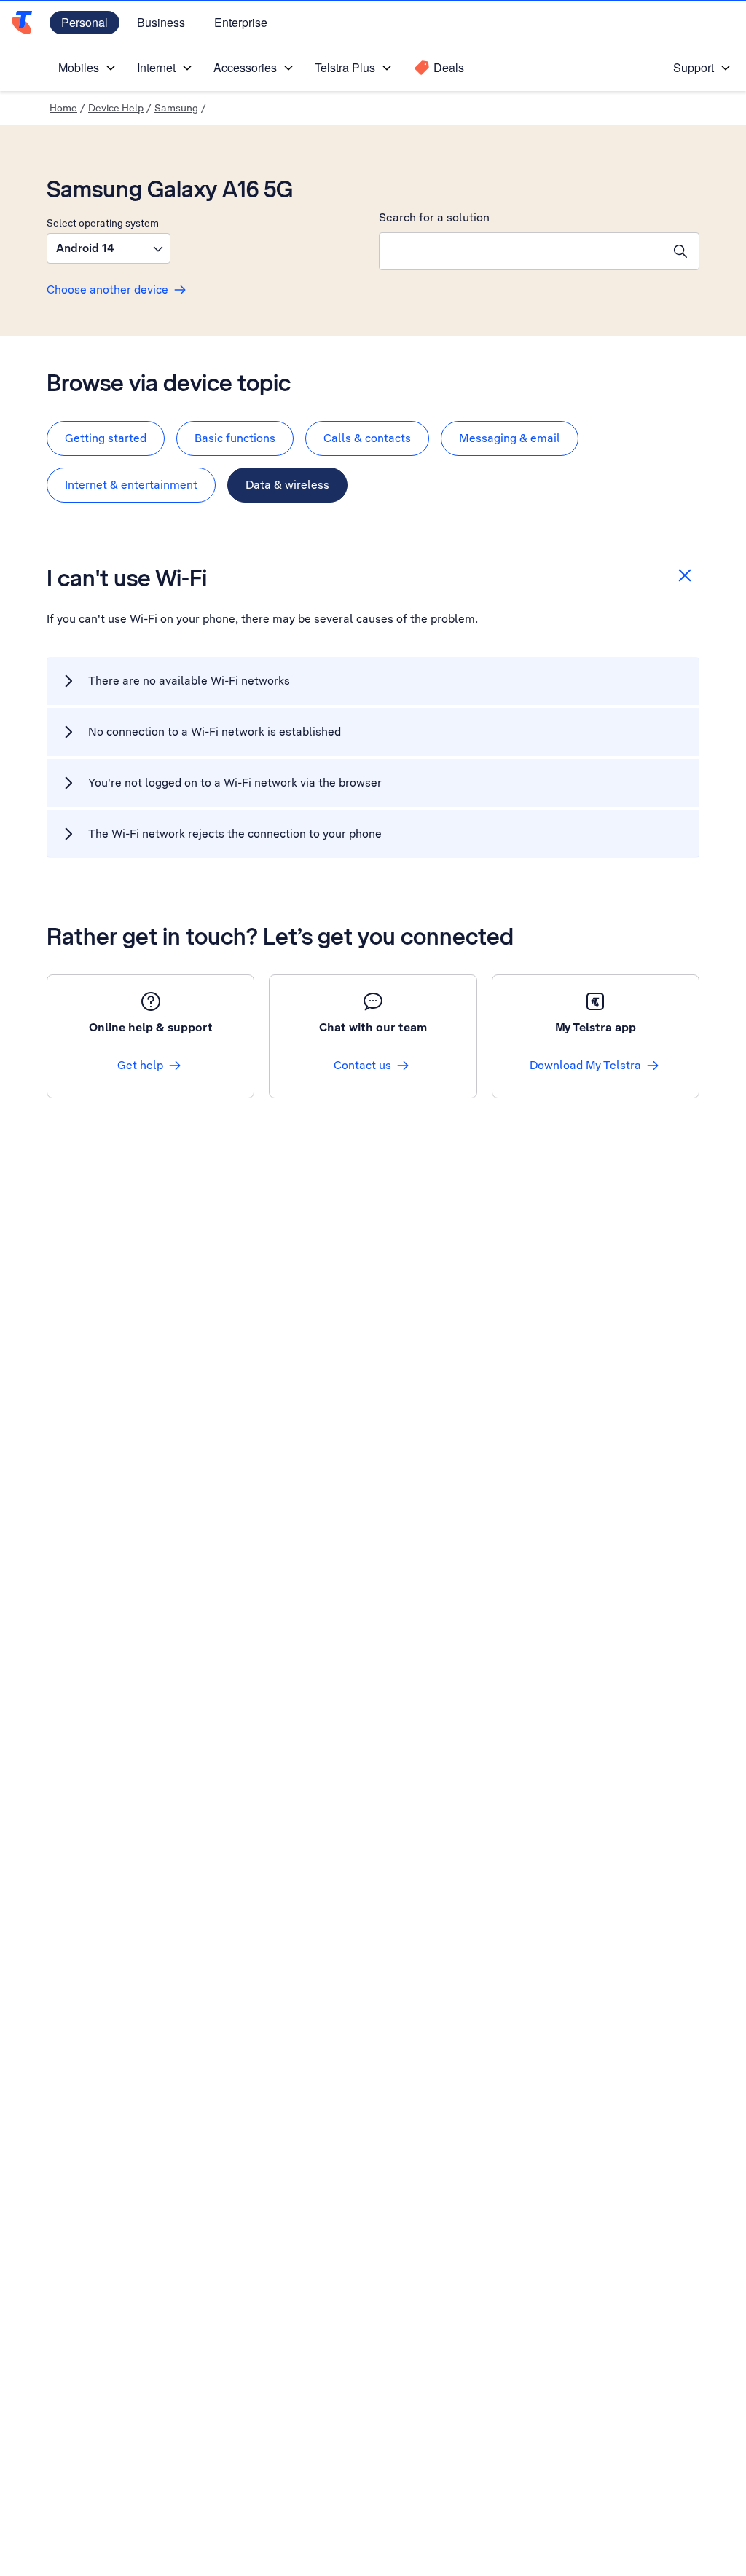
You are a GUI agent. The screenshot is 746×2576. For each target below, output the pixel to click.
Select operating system (103, 223)
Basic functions (235, 438)
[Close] (685, 575)
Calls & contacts (367, 438)
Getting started (106, 438)
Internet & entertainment (131, 485)
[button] (109, 248)
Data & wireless (287, 485)
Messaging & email (510, 438)
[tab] (106, 438)
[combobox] (521, 251)
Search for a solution (434, 217)
